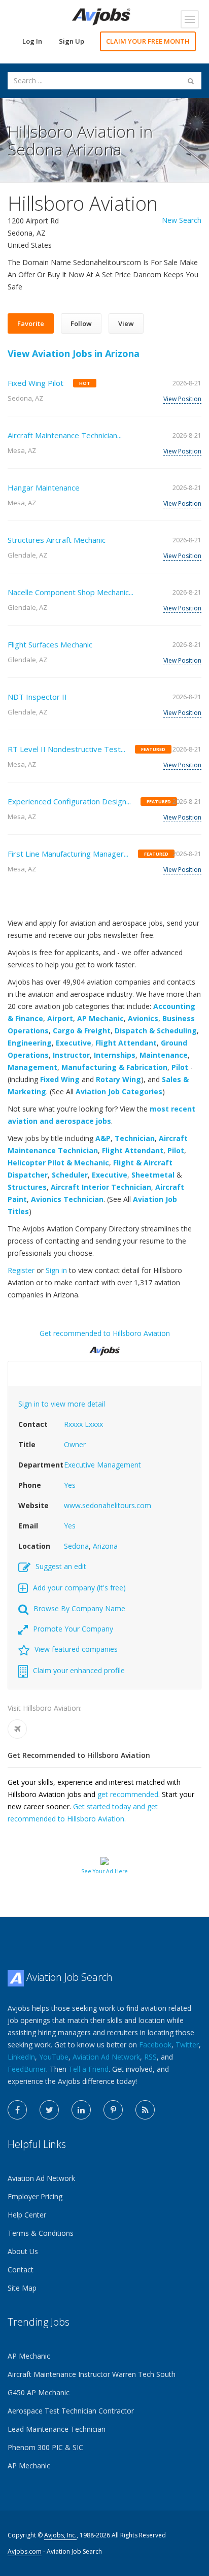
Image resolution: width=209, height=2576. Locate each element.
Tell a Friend (89, 2069)
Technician (135, 1138)
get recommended (128, 1794)
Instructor (71, 1055)
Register (21, 1270)
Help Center (27, 2215)
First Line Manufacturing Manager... (68, 854)
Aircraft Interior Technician (101, 1187)
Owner (75, 1444)
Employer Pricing (35, 2196)
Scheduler (70, 1175)
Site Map (22, 2288)
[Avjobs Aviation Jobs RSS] (145, 2110)
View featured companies (76, 1649)
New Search (182, 220)
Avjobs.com (25, 2551)
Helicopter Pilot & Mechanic (58, 1163)
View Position (182, 399)
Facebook (155, 2045)
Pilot (180, 1067)
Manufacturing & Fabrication (114, 1067)
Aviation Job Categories (119, 1091)
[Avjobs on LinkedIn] (81, 2110)
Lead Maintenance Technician (57, 2429)
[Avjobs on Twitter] (49, 2110)
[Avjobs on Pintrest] (113, 2110)
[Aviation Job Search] (101, 16)
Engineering (30, 1043)
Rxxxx (73, 1424)
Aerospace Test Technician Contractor (71, 2411)
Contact (21, 2270)
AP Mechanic (100, 1018)
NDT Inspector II (37, 697)
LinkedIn (21, 2057)
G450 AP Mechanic (39, 2392)
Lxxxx (94, 1424)
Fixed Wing (60, 1079)
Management (32, 1067)
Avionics (143, 1018)
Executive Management (102, 1465)
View (126, 323)
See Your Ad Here (104, 1871)
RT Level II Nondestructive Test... (66, 749)
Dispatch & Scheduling (156, 1031)
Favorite (31, 323)
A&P (103, 1138)
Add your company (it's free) (79, 1588)
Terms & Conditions (41, 2233)
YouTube (54, 2057)
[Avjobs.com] (104, 1347)
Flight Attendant (126, 1043)
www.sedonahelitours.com (108, 1505)
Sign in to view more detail (62, 1404)
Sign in (56, 1270)
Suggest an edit (61, 1566)
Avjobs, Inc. (60, 2535)
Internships (115, 1055)
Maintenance (164, 1055)
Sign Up (72, 41)
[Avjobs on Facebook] (17, 2110)
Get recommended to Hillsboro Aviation (105, 1333)
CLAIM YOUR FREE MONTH (148, 41)
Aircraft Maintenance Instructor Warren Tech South (92, 2374)
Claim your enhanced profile (79, 1670)
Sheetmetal (153, 1175)
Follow (81, 323)
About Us (23, 2251)
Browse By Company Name (79, 1608)
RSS (150, 2057)
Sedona (76, 1546)
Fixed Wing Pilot (36, 383)
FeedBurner (27, 2069)
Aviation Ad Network (106, 2057)
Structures (27, 1187)
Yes (70, 1485)
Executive (74, 1043)
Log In (32, 41)
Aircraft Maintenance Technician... (65, 435)
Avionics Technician (67, 1199)
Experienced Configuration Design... (69, 801)
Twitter (187, 2045)
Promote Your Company (73, 1629)
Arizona (105, 1546)
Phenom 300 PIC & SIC (45, 2447)
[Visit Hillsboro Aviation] (17, 1729)
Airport (60, 1018)
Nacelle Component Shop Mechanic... (71, 592)
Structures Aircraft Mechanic (57, 540)
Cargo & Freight (82, 1031)
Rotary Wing (118, 1079)
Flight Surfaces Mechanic (50, 644)
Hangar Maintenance (44, 487)
